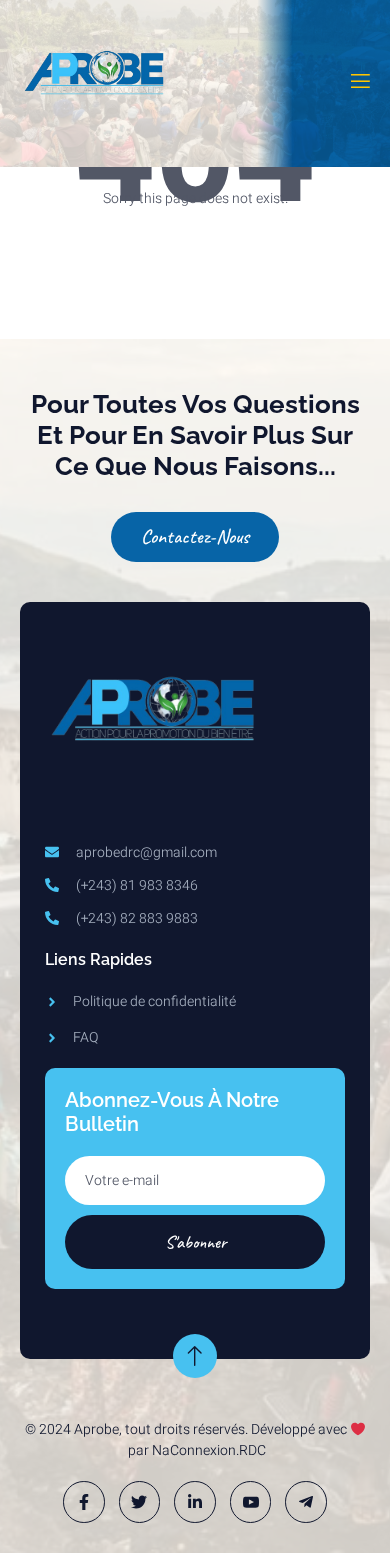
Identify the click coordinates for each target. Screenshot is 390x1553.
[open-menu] (359, 83)
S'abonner (195, 1242)
